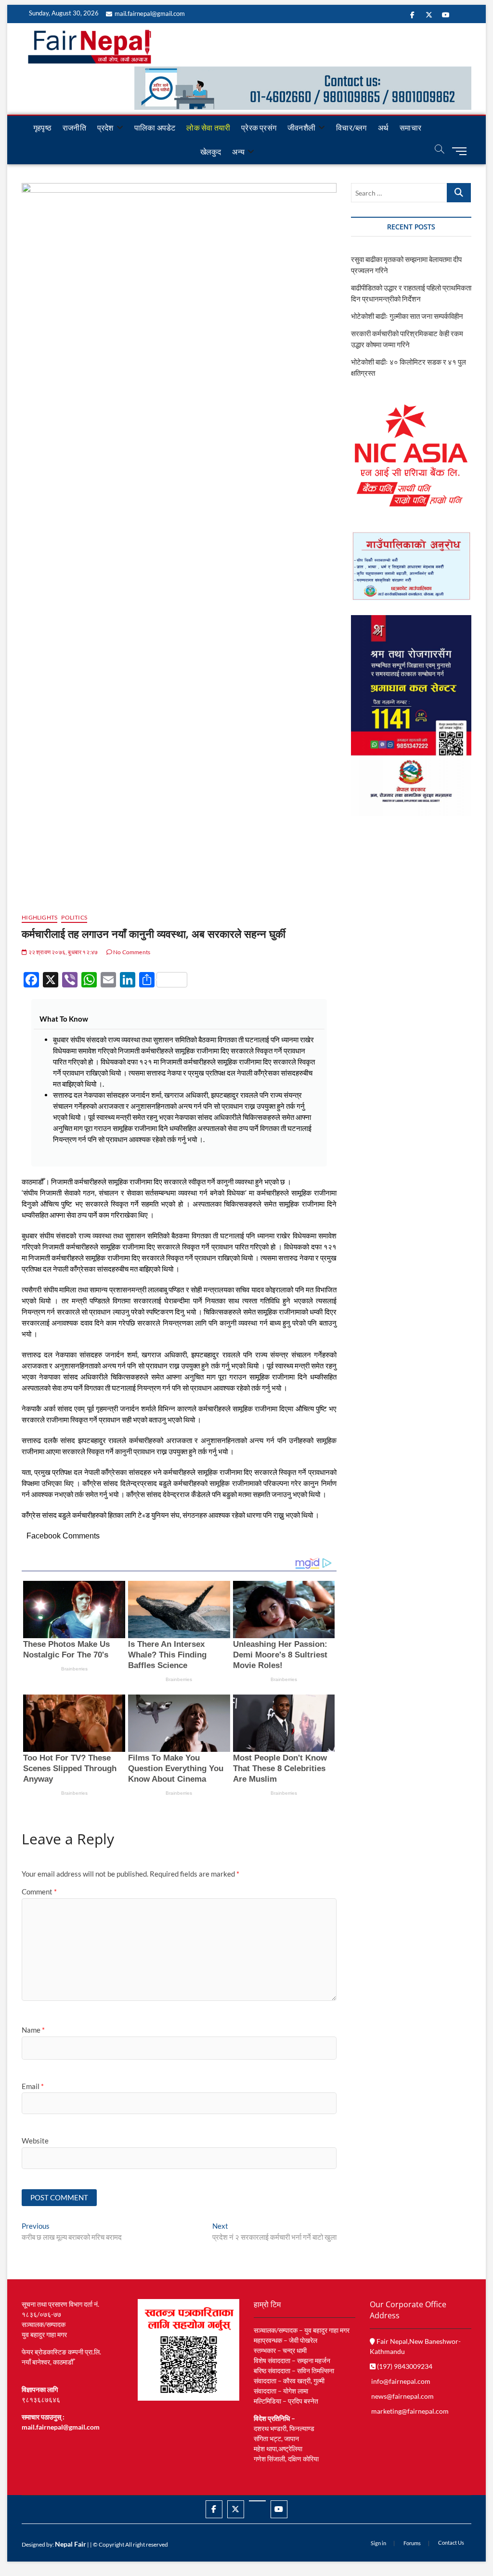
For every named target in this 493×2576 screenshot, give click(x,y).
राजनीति (74, 127)
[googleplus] (257, 2501)
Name (33, 2030)
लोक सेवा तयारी (208, 127)
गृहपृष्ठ (42, 127)
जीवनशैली (301, 127)
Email (33, 2086)
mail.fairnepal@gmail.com (150, 13)
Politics (74, 917)
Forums (412, 2543)
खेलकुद (211, 151)
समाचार (410, 127)
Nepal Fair (71, 2544)
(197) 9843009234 (404, 2366)
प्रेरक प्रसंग (259, 127)
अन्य (238, 151)
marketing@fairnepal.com (410, 2411)
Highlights (39, 917)
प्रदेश (105, 127)
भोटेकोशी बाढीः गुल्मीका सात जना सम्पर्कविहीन (407, 316)
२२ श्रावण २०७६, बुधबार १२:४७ (62, 952)
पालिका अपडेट (155, 127)
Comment (39, 1892)
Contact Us (451, 2543)
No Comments (131, 952)
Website (35, 2141)
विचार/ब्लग (351, 127)
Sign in (378, 2543)
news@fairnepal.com (402, 2396)
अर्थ (383, 127)
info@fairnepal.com (401, 2381)
